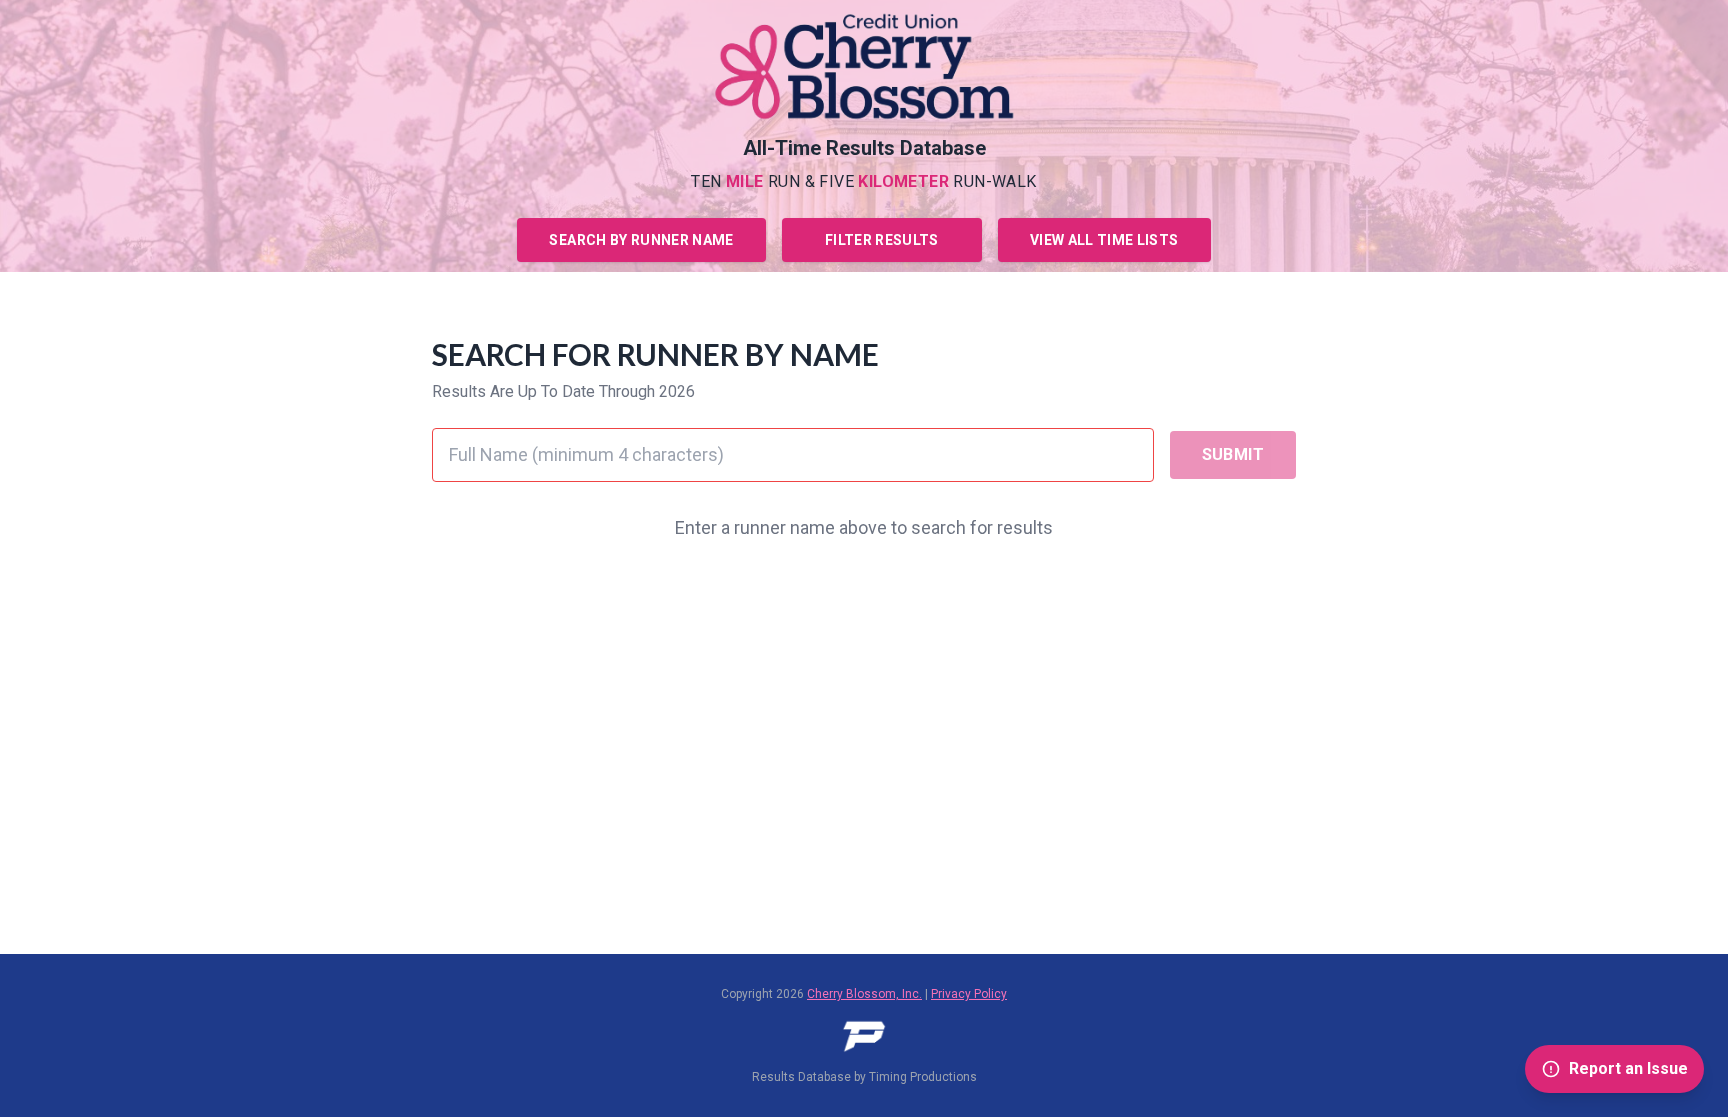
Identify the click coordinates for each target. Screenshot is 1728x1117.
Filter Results (882, 240)
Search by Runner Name (641, 240)
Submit (1233, 454)
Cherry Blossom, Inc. (864, 994)
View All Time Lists (1104, 240)
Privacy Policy (969, 994)
